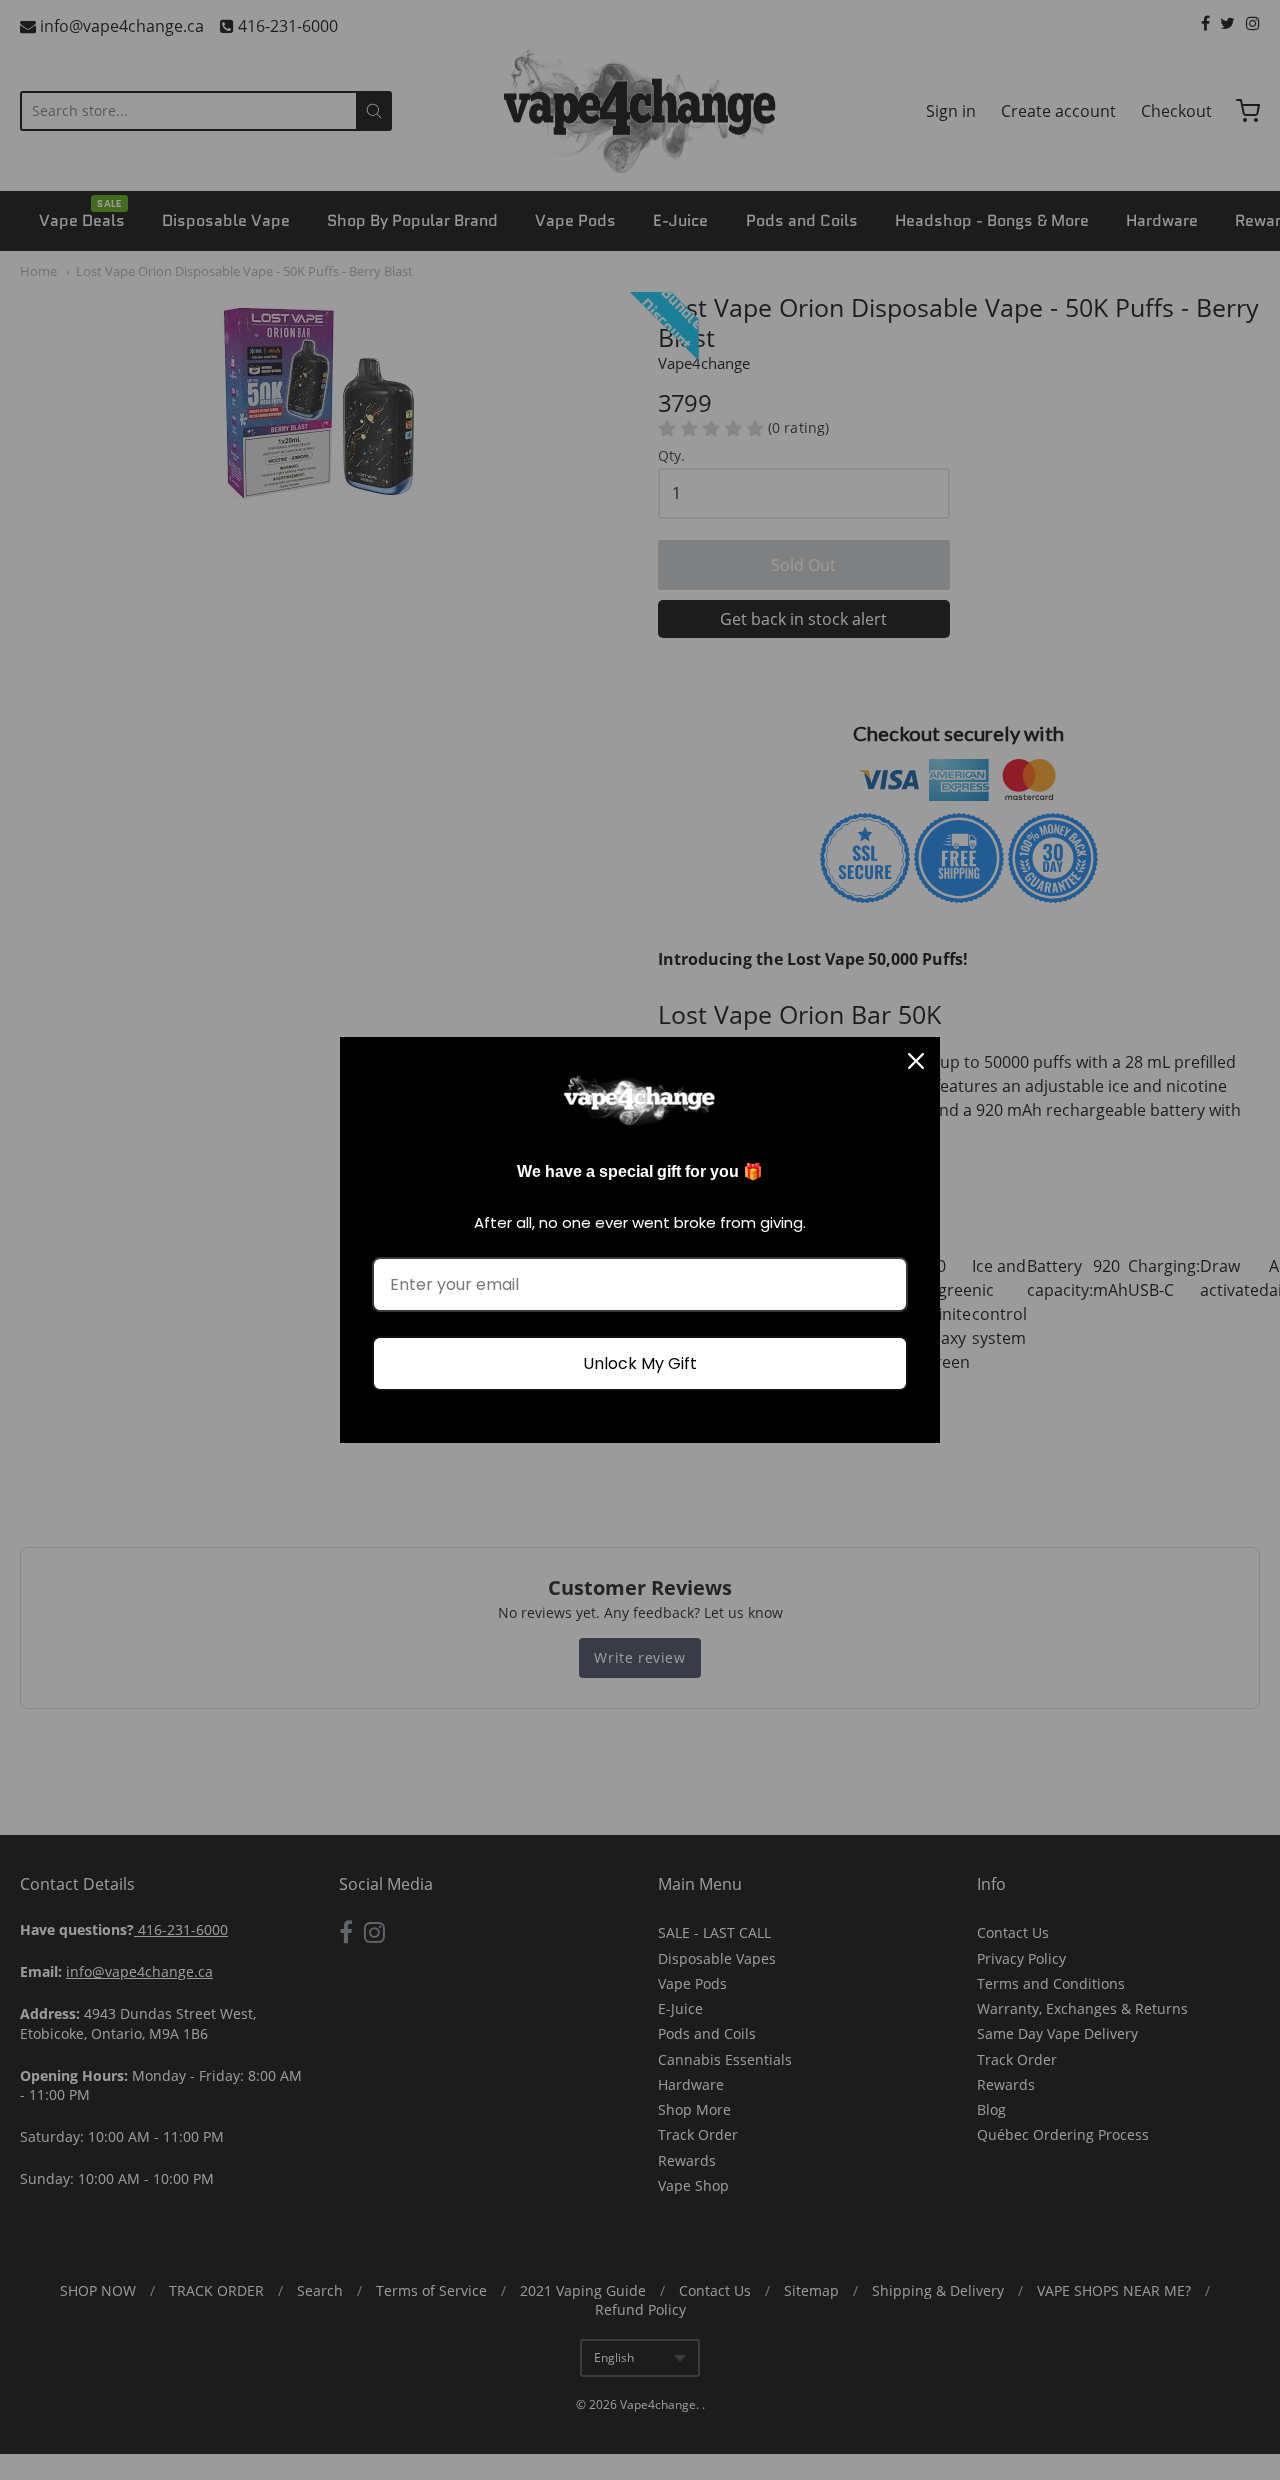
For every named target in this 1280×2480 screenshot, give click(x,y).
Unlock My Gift (640, 1363)
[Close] (916, 1061)
